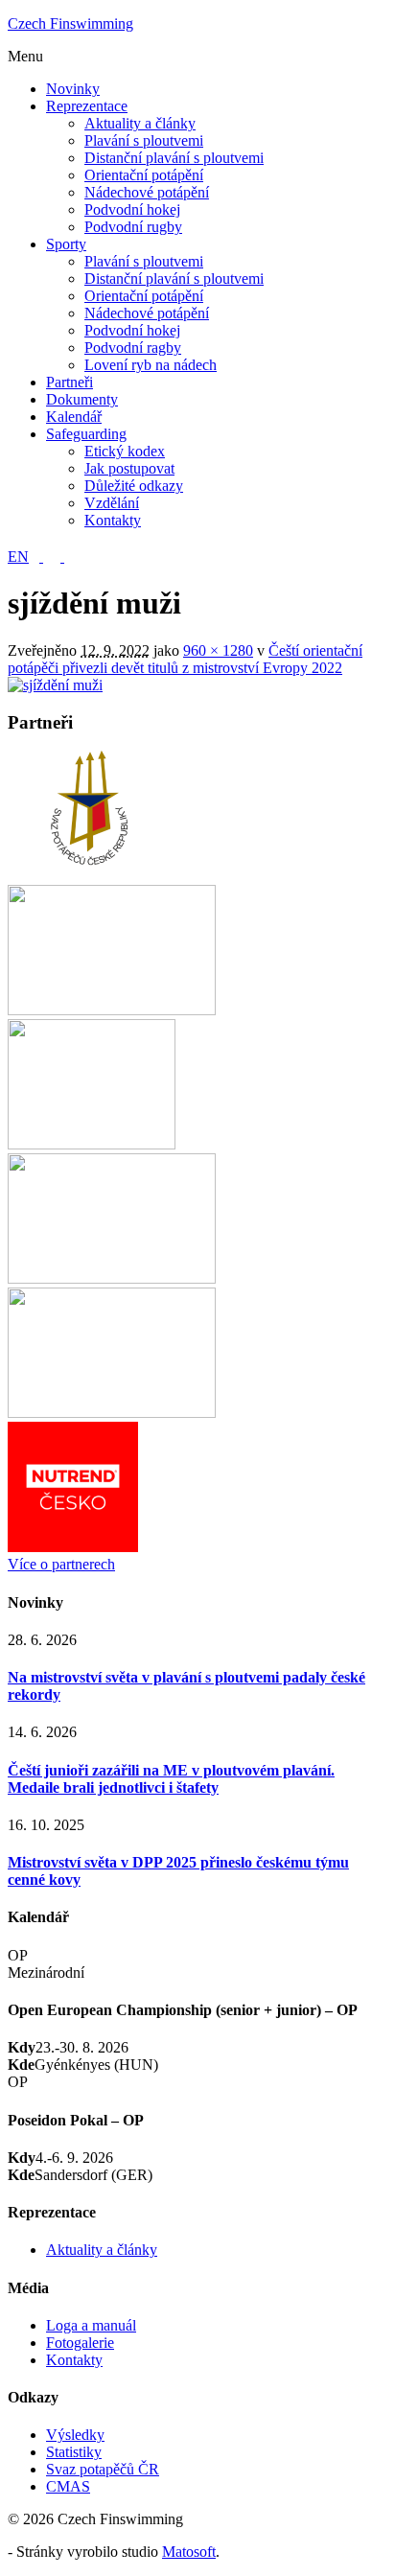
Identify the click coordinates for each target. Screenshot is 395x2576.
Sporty (66, 244)
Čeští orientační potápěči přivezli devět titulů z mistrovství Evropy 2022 (185, 659)
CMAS (68, 2486)
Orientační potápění (144, 175)
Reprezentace (87, 106)
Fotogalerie (80, 2343)
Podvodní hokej (132, 209)
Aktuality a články (140, 123)
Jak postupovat (129, 468)
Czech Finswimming (70, 23)
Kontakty (113, 520)
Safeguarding (86, 434)
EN (18, 557)
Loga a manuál (91, 2325)
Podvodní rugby (133, 227)
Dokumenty (82, 399)
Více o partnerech (61, 1564)
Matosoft (189, 2552)
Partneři (70, 382)
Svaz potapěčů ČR (103, 2469)
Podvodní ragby (133, 348)
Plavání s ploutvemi (144, 140)
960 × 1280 (218, 650)
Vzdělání (112, 503)
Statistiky (74, 2452)
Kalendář (74, 417)
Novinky (73, 89)
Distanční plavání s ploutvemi (174, 158)
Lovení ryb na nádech (151, 365)
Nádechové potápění (147, 192)
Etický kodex (125, 451)
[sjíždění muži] (55, 685)
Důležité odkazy (134, 486)
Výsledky (75, 2435)
